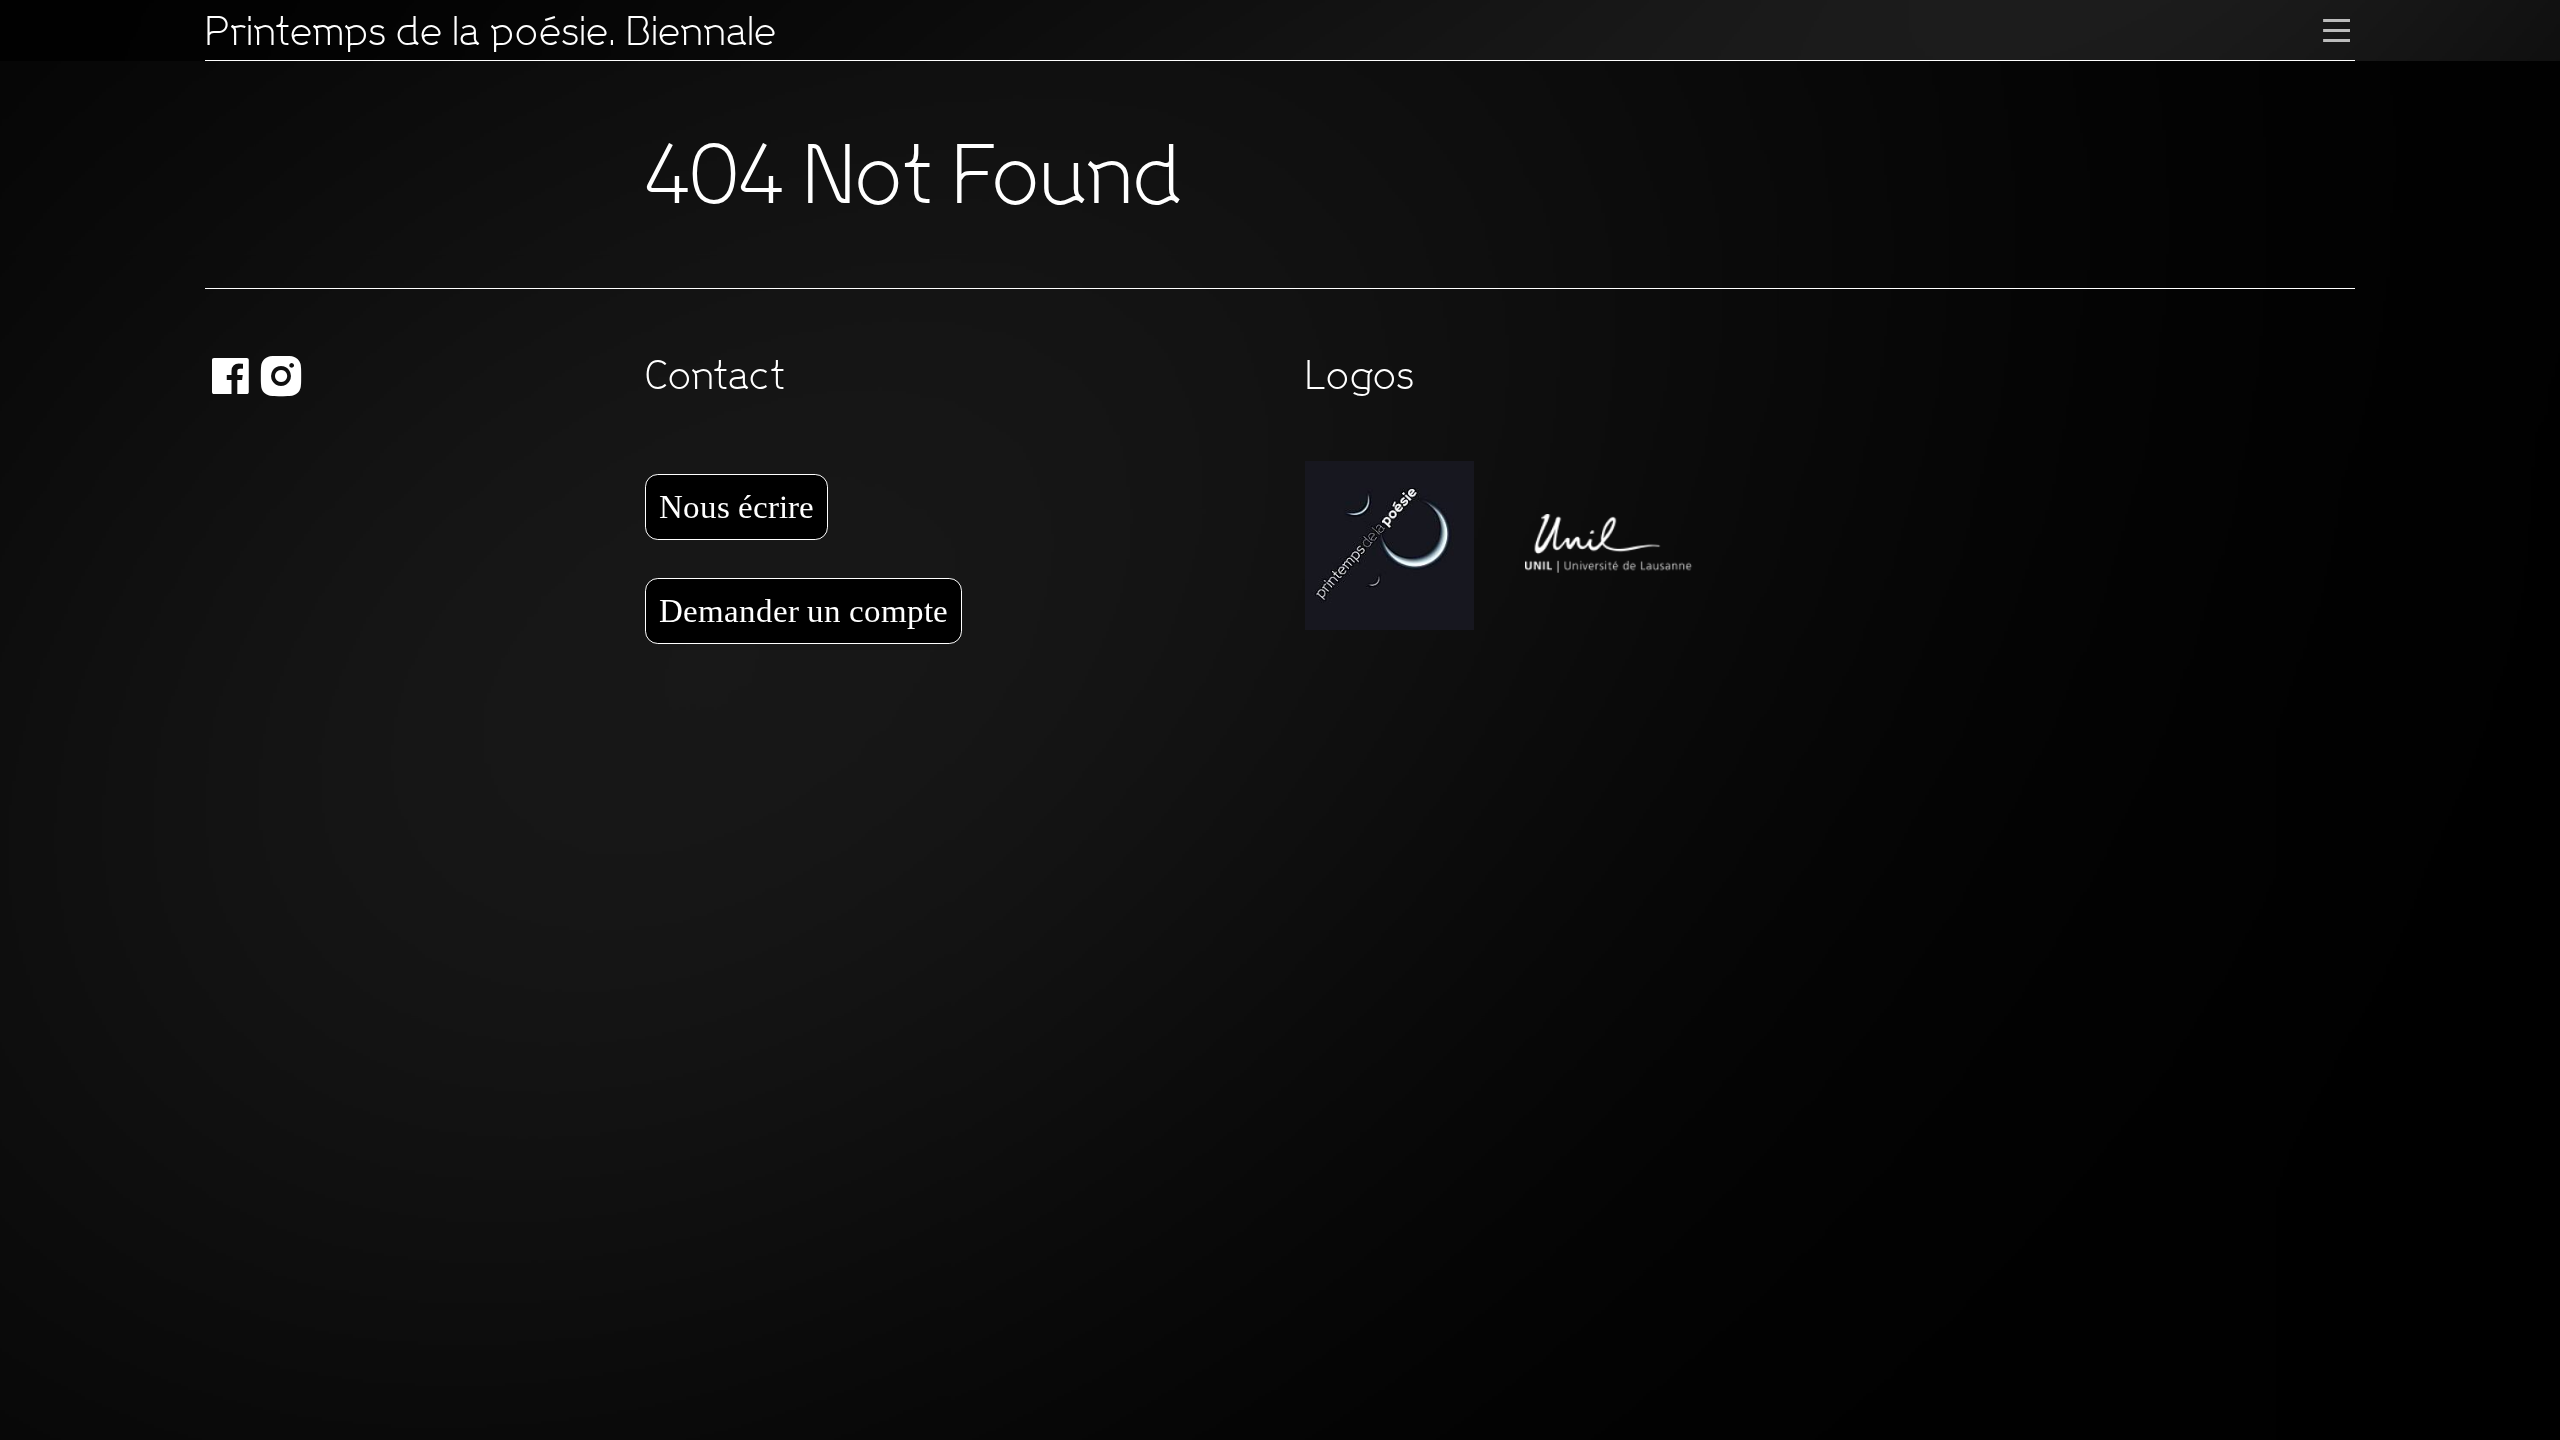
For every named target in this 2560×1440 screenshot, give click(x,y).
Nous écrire (736, 506)
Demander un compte (803, 610)
